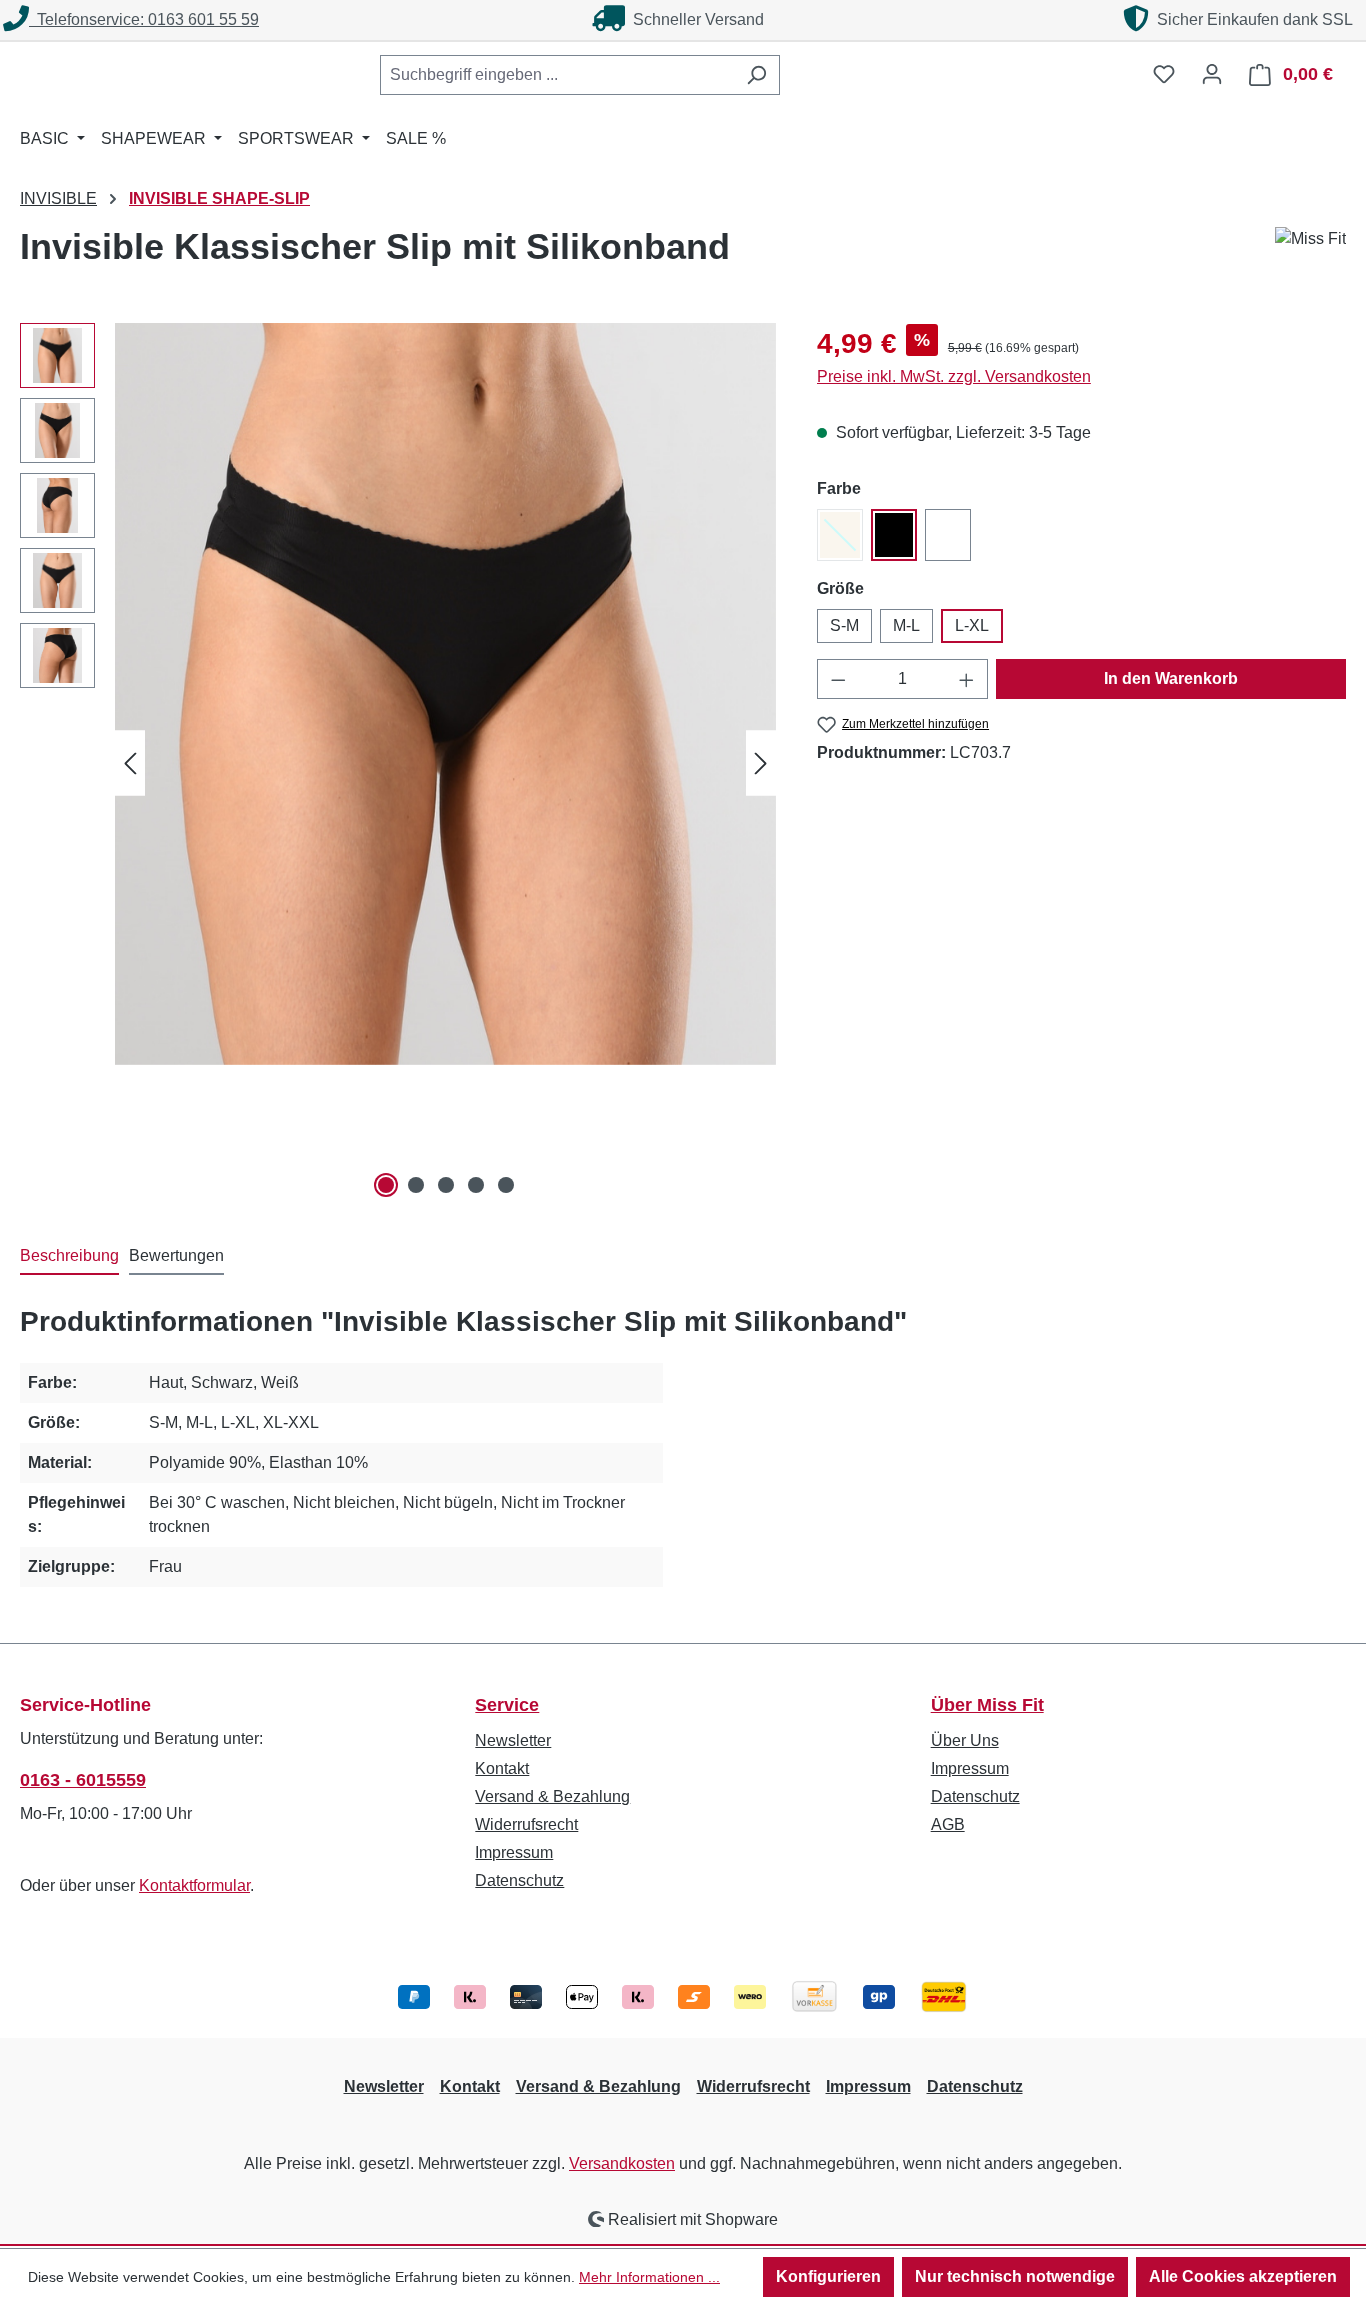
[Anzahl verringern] (838, 679)
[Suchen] (756, 75)
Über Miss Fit (987, 1705)
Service (507, 1705)
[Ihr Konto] (1212, 74)
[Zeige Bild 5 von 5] (506, 1185)
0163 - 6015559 (83, 1780)
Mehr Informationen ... (649, 2277)
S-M (844, 625)
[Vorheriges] (130, 762)
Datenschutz (519, 1880)
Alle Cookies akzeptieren (1243, 2276)
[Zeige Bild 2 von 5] (416, 1185)
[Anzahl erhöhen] (967, 679)
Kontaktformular (194, 1885)
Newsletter (513, 1740)
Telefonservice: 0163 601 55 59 (144, 19)
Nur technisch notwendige (1015, 2276)
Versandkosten (622, 2163)
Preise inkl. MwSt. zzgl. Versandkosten (954, 376)
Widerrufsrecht (526, 1824)
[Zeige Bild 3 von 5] (446, 1185)
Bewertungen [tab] (176, 1255)
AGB (948, 1824)
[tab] (69, 1257)
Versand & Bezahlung (552, 1796)
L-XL (972, 625)
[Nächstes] (761, 762)
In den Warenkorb (1171, 678)
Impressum (514, 1852)
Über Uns (965, 1740)
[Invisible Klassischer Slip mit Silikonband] (445, 694)
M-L (906, 625)
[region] (398, 763)
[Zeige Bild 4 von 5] (476, 1185)
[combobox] (557, 75)
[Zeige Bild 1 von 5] (386, 1185)
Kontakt (502, 1768)
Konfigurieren (828, 2276)
